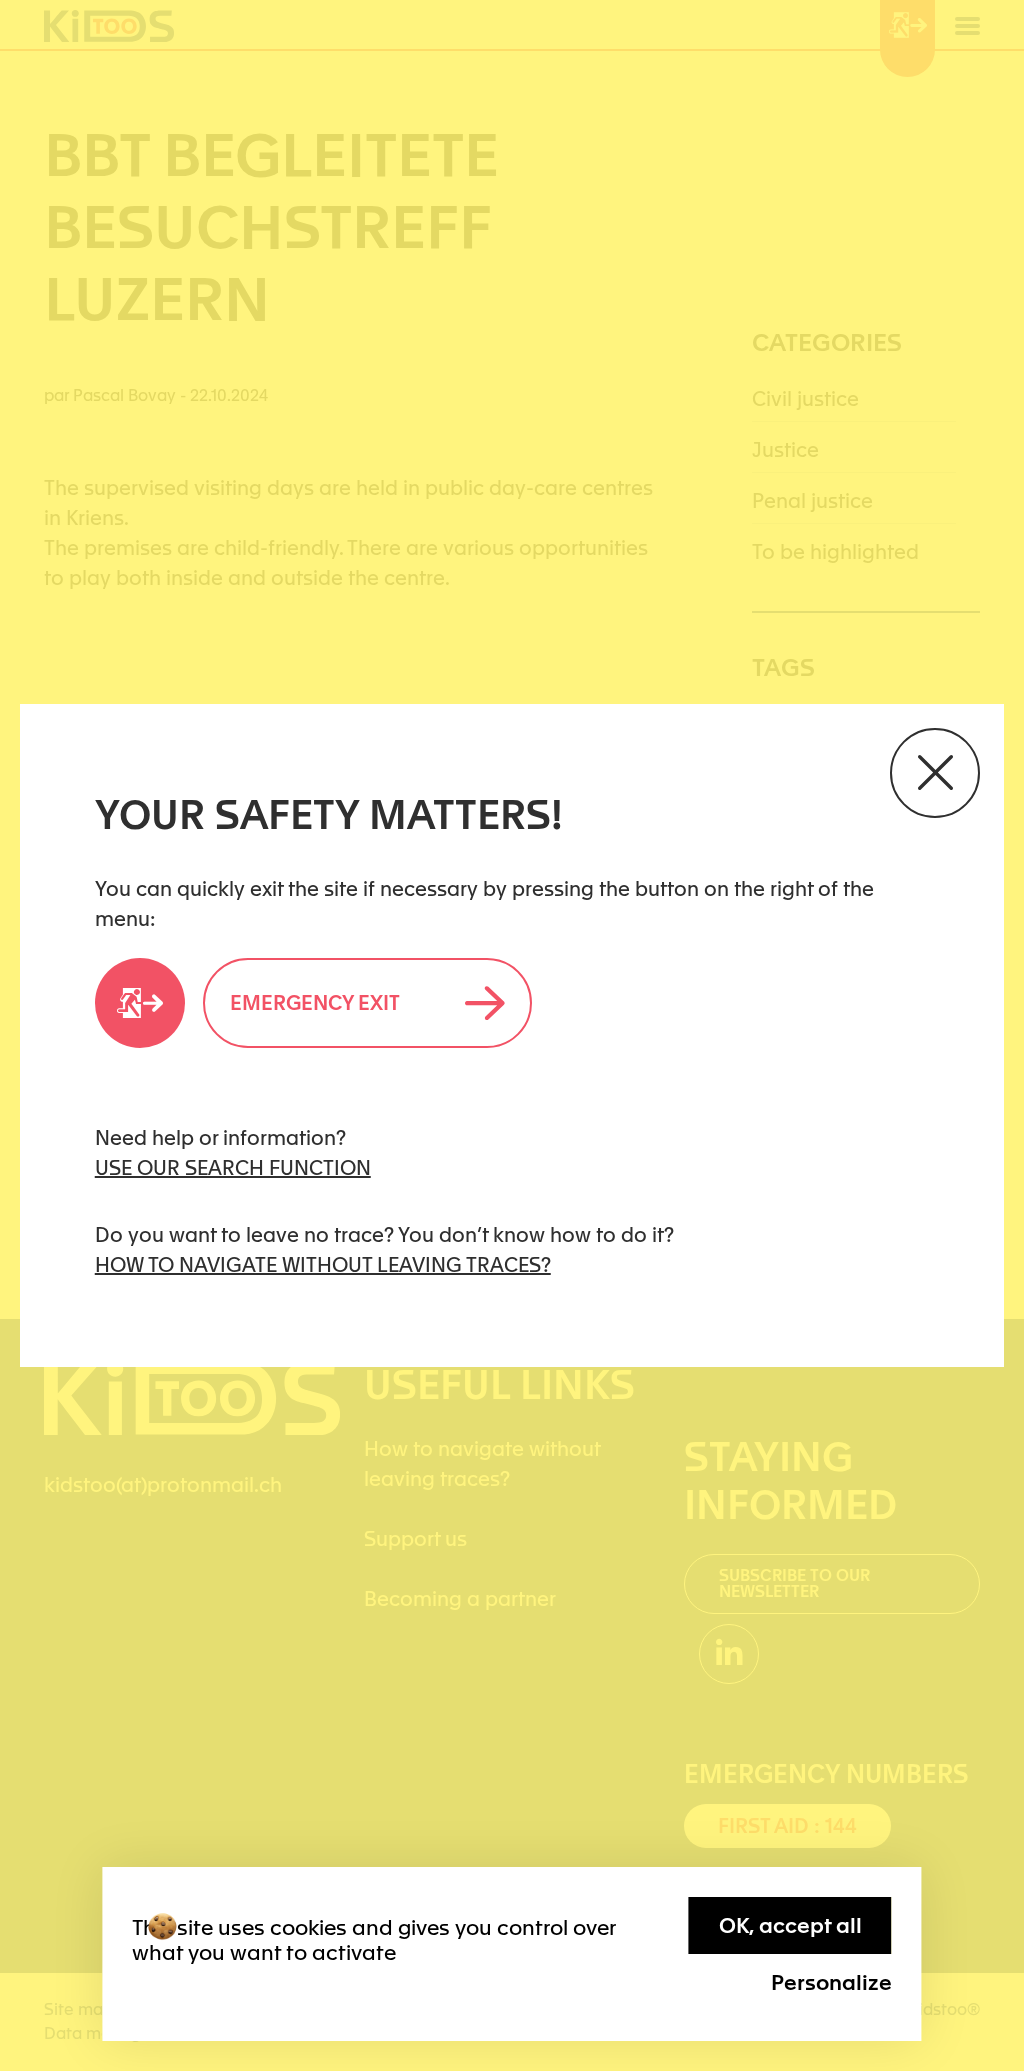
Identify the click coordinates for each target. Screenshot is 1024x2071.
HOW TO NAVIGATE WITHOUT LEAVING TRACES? (323, 1265)
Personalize (831, 1982)
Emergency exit (315, 1003)
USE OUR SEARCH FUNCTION (233, 1168)
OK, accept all (790, 1925)
